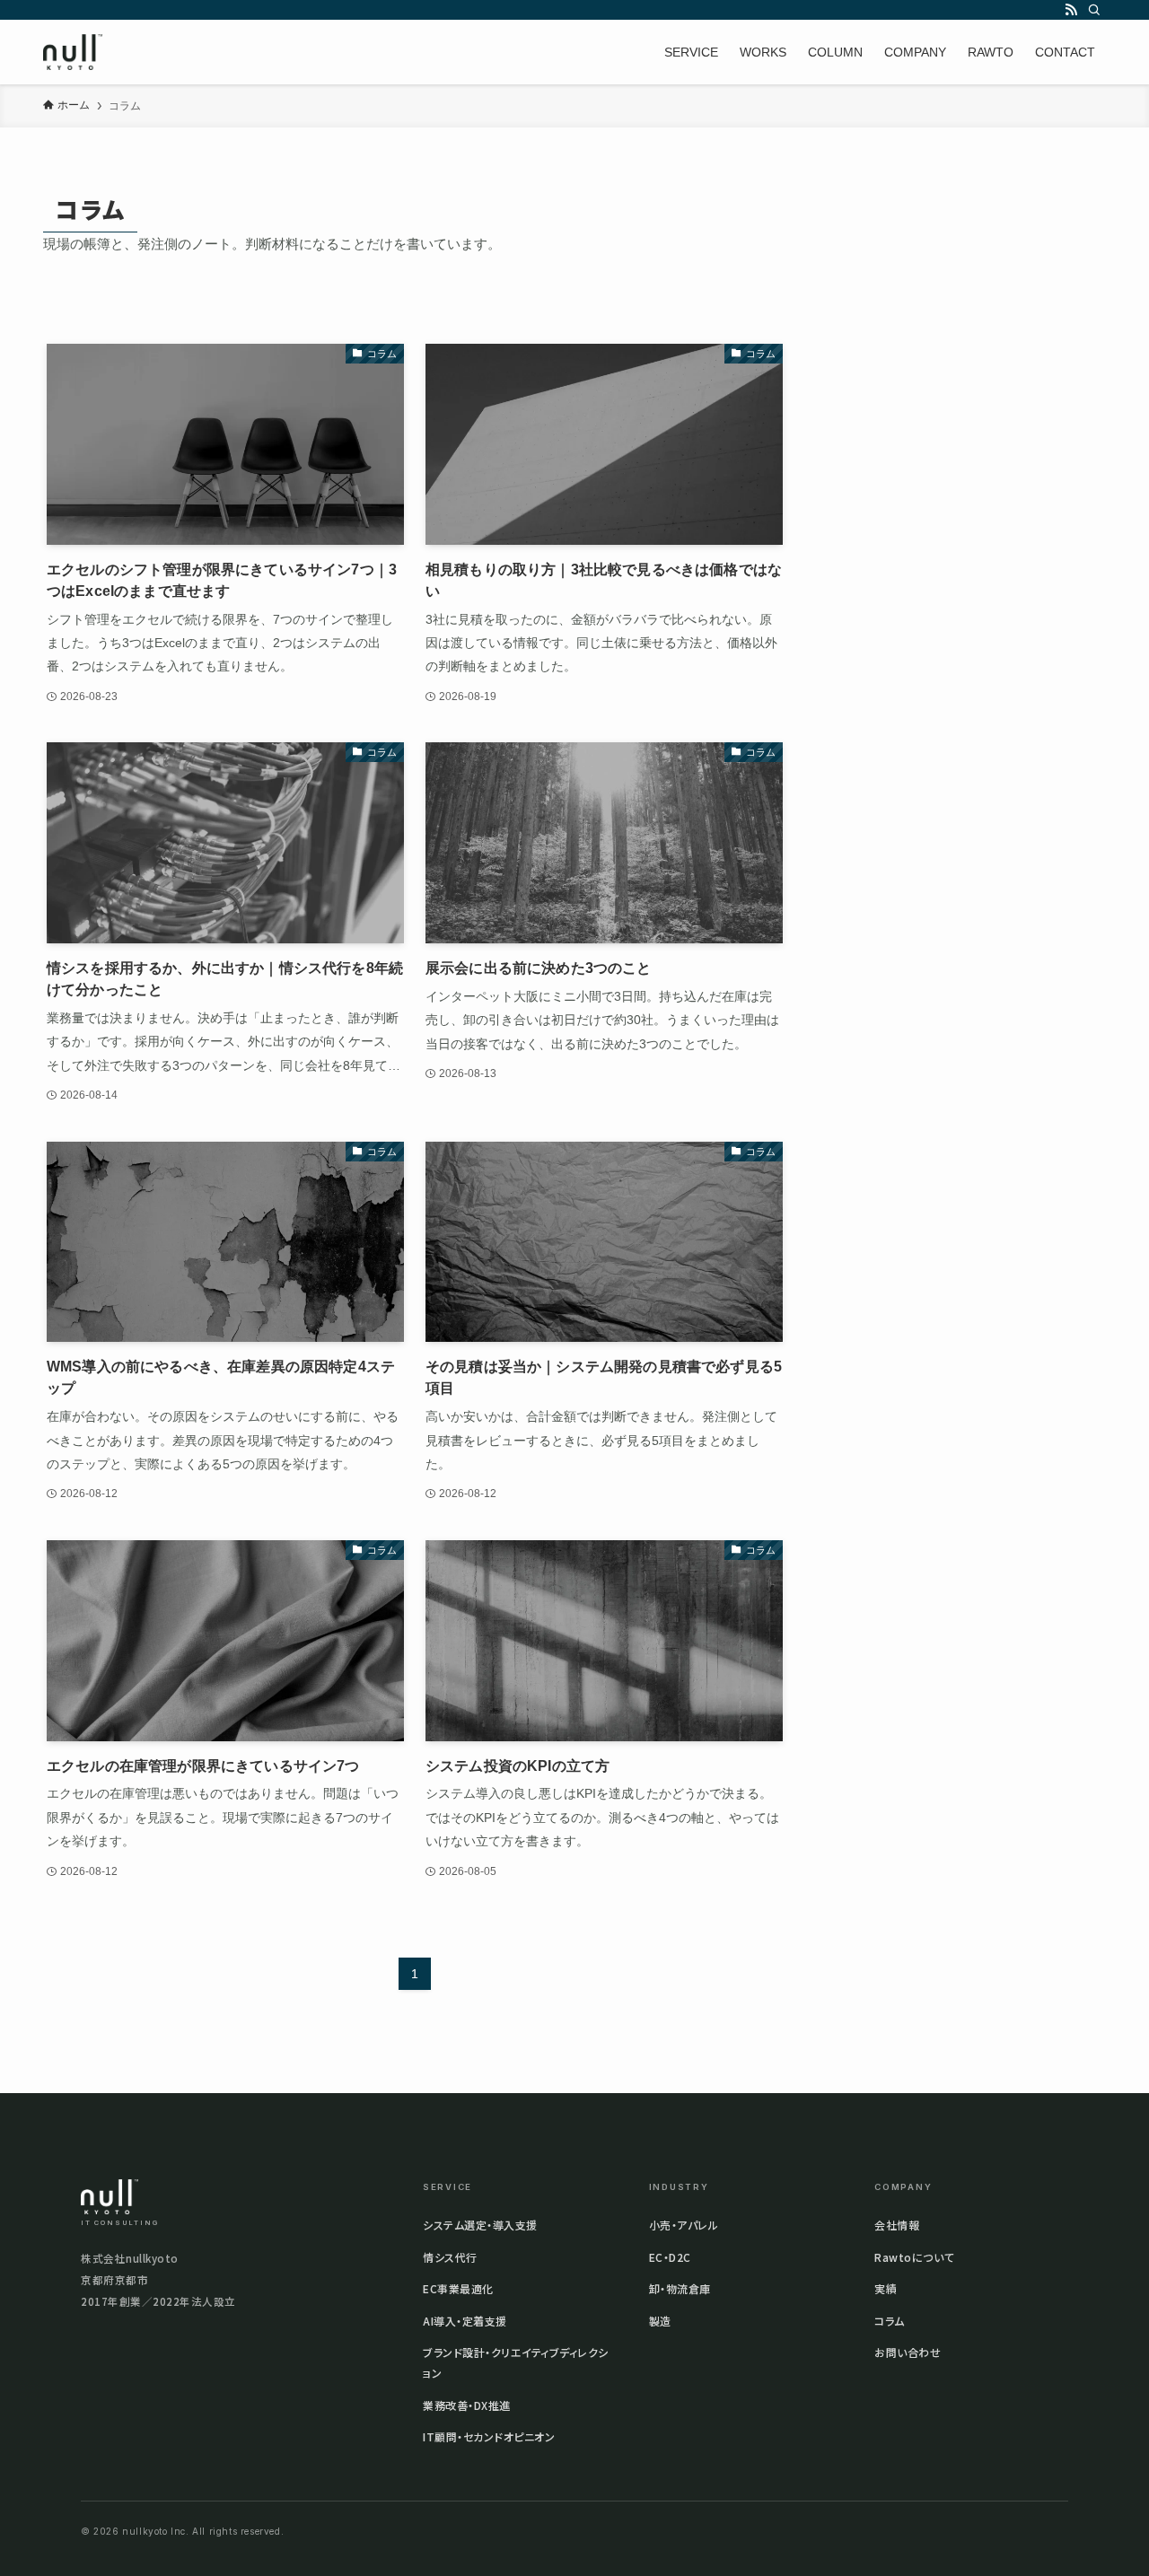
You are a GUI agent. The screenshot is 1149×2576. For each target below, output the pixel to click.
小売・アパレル (684, 2225)
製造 (660, 2321)
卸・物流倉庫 (680, 2288)
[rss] (1071, 10)
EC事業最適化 (458, 2288)
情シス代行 (450, 2257)
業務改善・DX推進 (467, 2405)
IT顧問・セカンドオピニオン (489, 2436)
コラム (890, 2321)
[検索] (1094, 10)
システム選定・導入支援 (480, 2225)
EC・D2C (670, 2257)
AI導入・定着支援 (465, 2321)
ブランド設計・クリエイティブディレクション (516, 2362)
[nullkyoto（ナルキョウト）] (73, 52)
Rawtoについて (914, 2257)
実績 (886, 2288)
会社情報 (897, 2225)
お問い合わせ (908, 2352)
